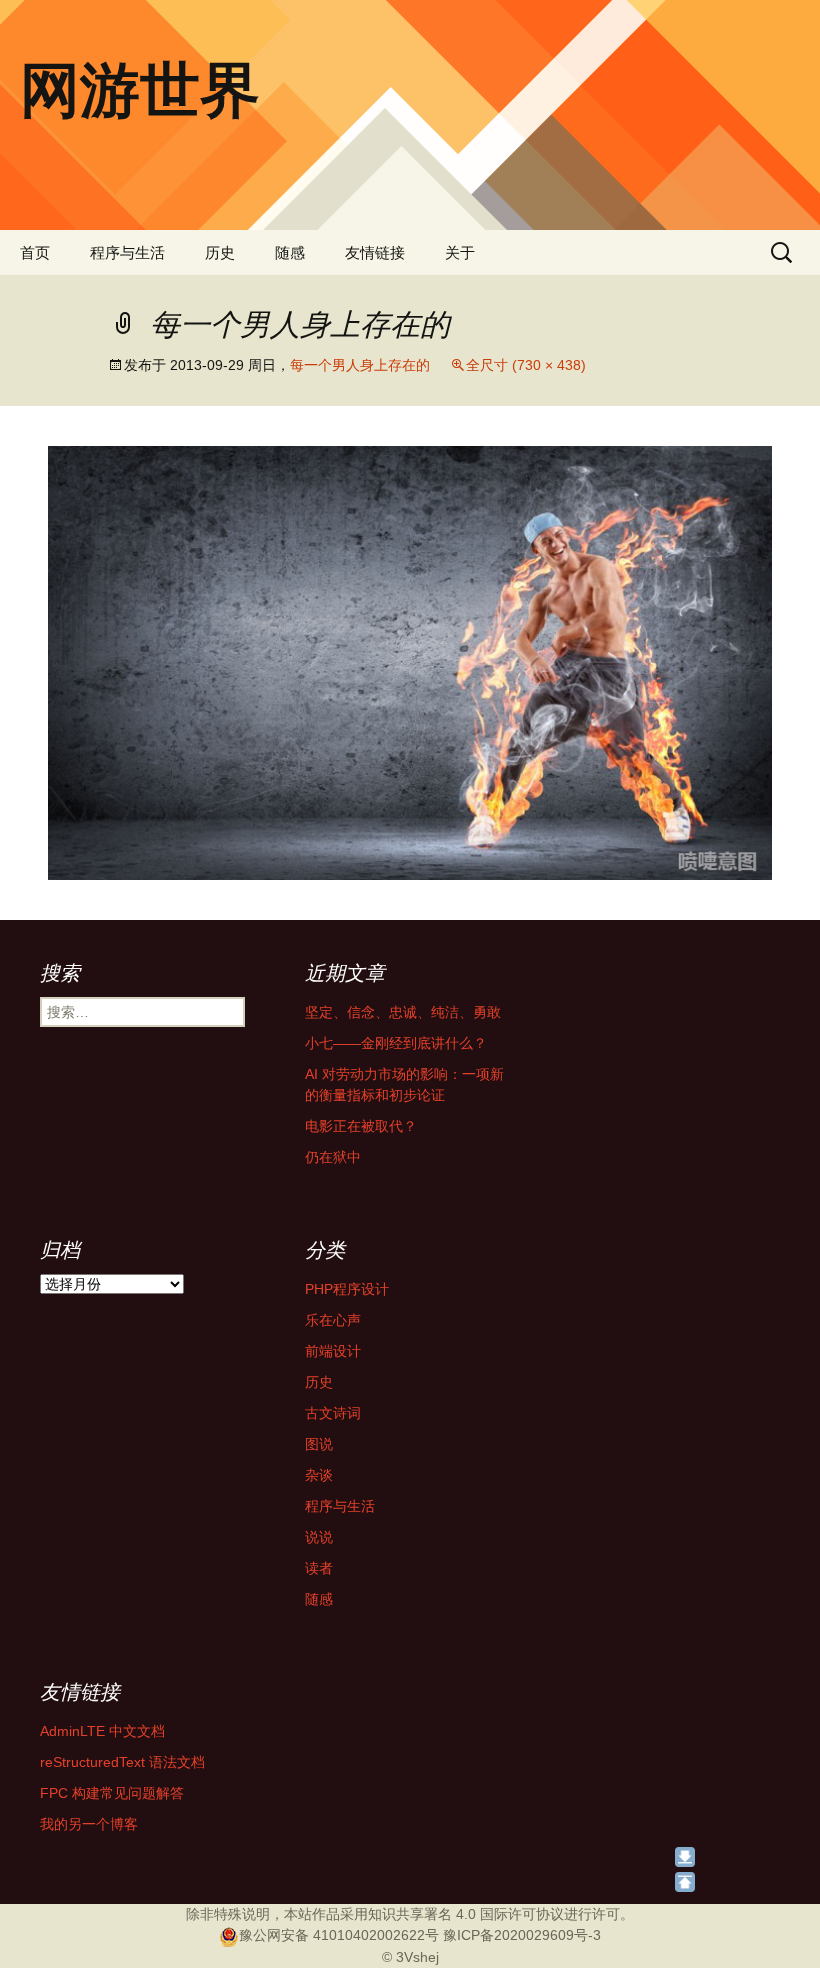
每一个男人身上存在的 (360, 365)
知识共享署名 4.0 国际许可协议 (466, 1914)
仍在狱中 (333, 1157)
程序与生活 (127, 252)
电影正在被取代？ (361, 1126)
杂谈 (319, 1475)
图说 (319, 1444)
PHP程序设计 (347, 1289)
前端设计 (333, 1351)
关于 (460, 252)
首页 (35, 252)
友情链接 (375, 252)
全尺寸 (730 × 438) (526, 365)
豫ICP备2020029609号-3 (522, 1935)
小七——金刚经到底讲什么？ (396, 1043)
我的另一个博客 (89, 1824)
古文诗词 (333, 1413)
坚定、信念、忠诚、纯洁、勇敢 (403, 1012)
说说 (319, 1537)
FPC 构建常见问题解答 (112, 1793)
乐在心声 (333, 1320)
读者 (319, 1568)
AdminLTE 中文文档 (102, 1731)
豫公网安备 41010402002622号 (339, 1935)
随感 (290, 252)
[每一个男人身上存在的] (410, 661)
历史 (220, 252)
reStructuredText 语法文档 (122, 1762)
